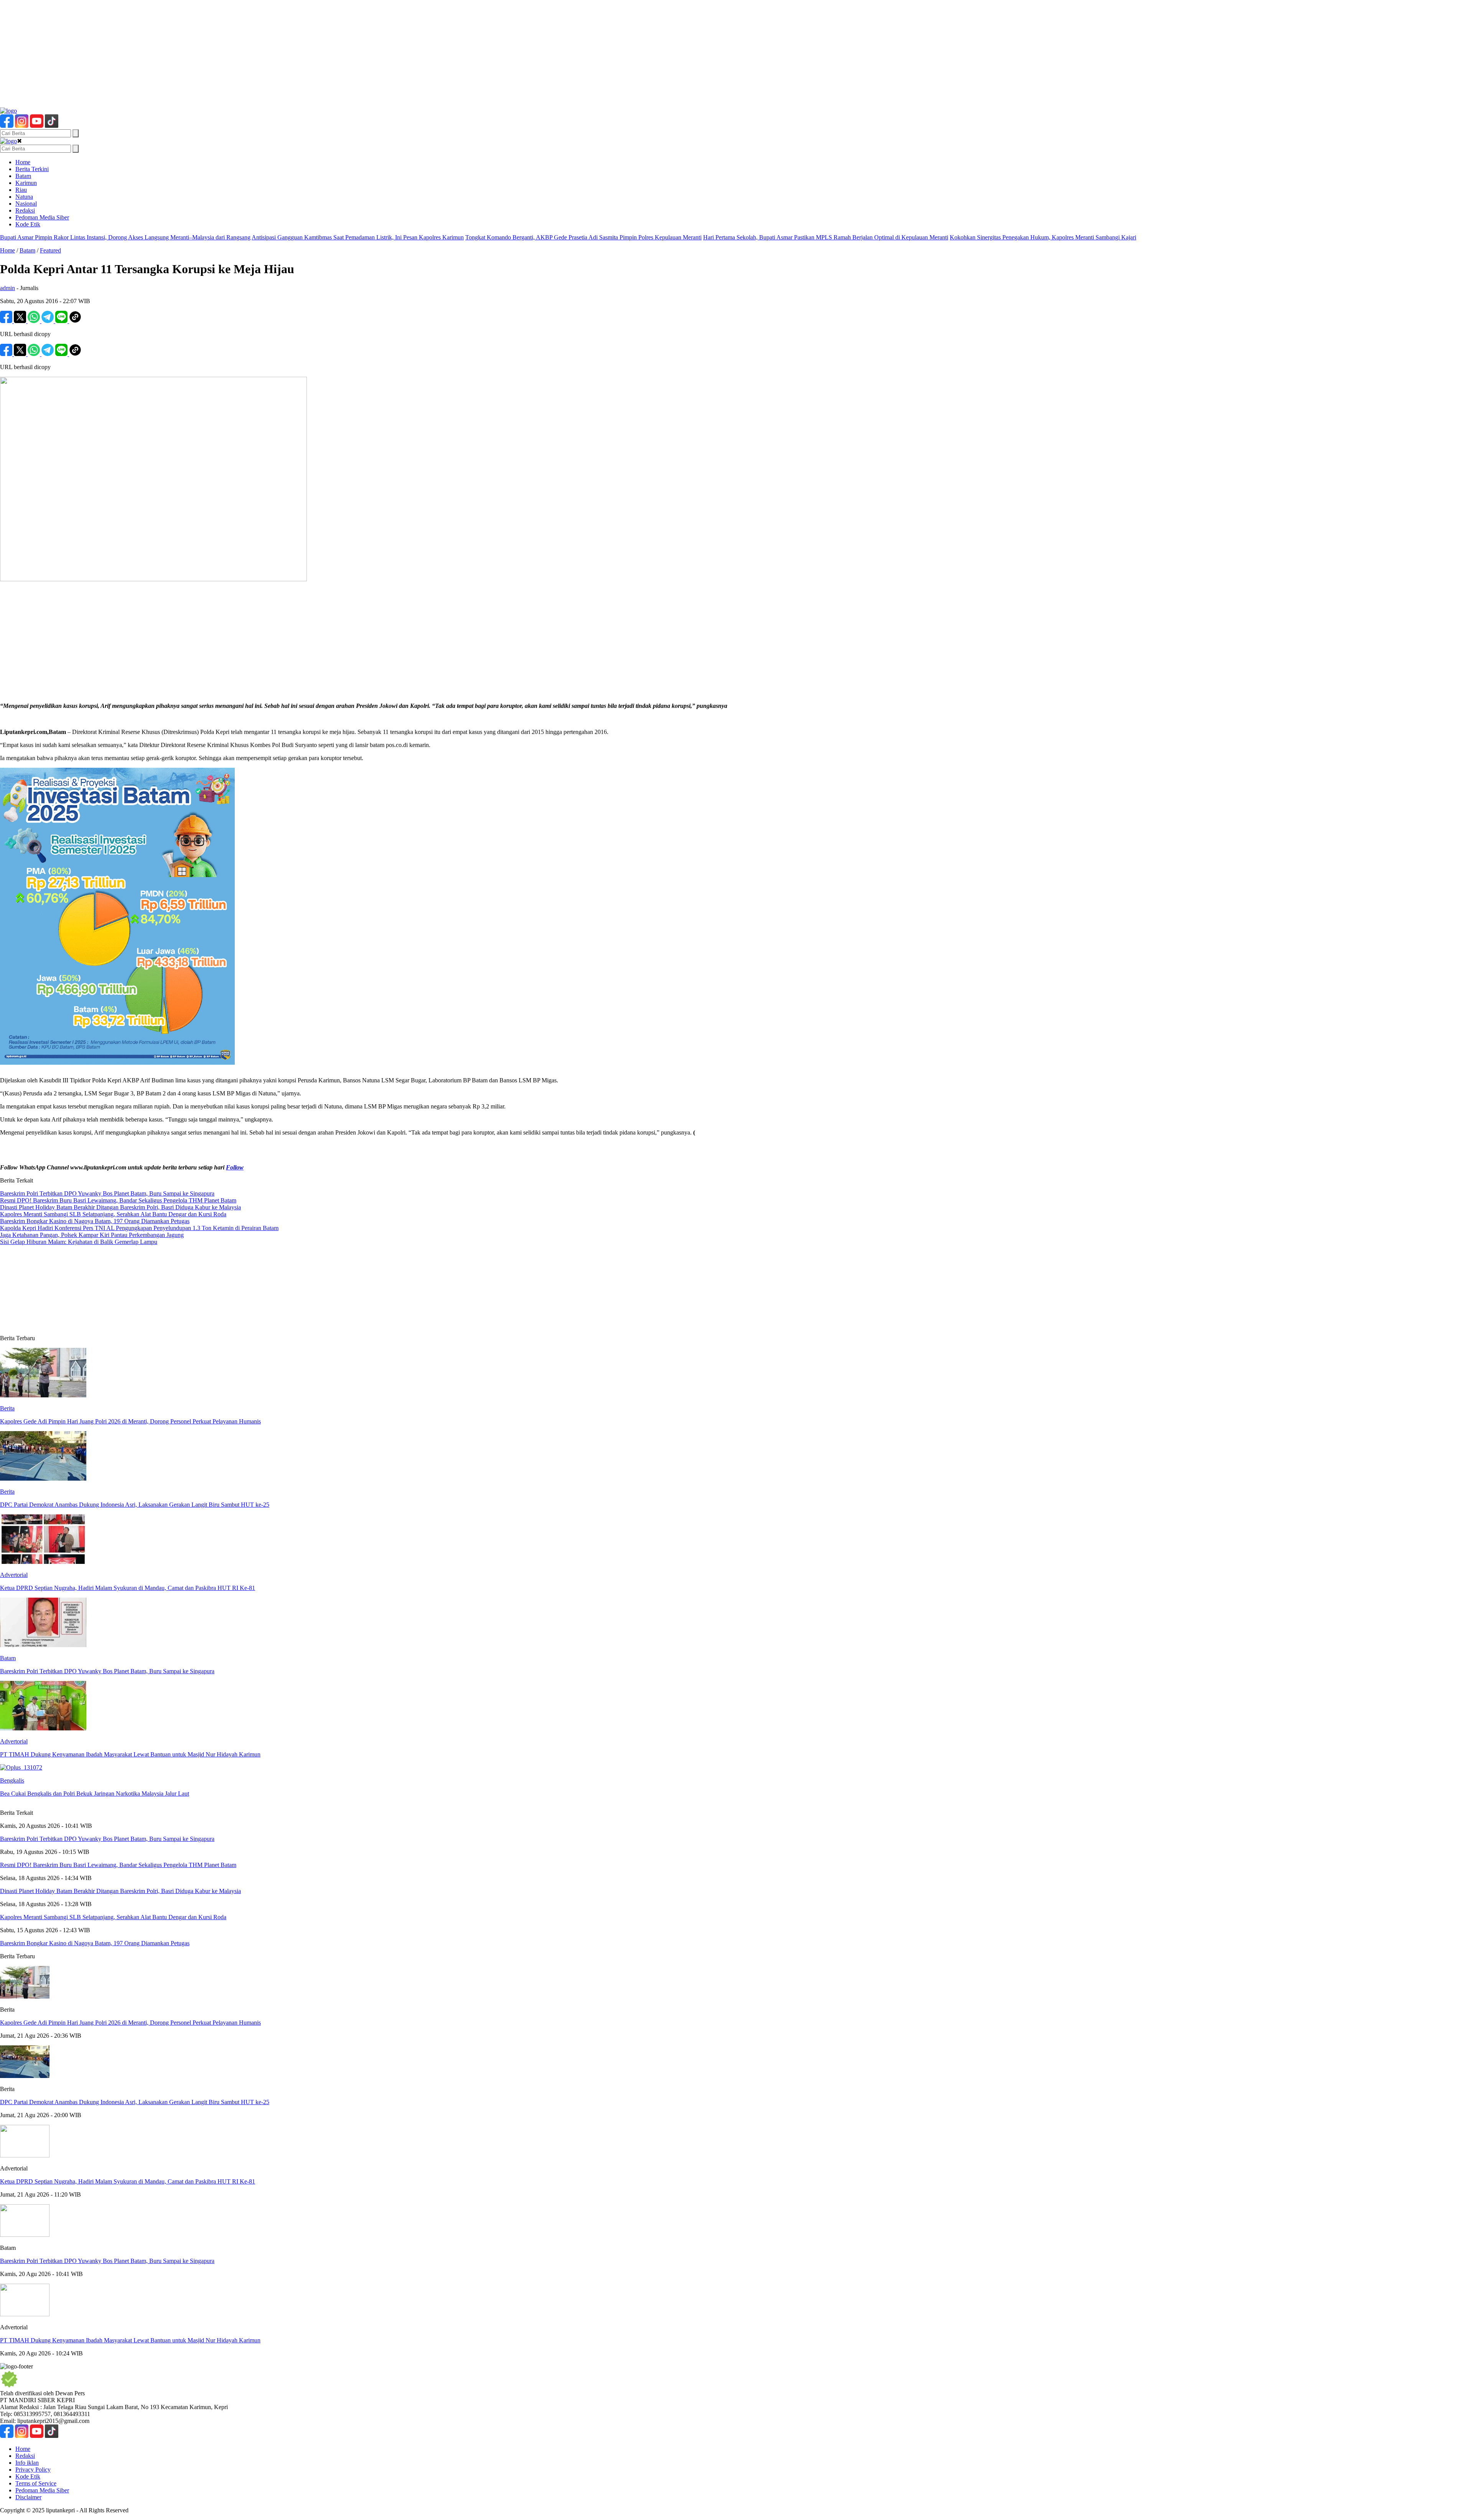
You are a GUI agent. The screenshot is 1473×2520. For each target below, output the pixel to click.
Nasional (26, 204)
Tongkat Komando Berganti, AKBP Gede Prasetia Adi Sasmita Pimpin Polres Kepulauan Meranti (583, 237)
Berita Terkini (32, 169)
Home (23, 162)
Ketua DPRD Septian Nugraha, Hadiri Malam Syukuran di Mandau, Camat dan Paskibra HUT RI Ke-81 (128, 2181)
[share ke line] (62, 321)
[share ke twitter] (21, 321)
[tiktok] (52, 126)
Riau (21, 190)
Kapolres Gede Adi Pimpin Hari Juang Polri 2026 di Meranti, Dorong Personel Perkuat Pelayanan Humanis (130, 2023)
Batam (23, 176)
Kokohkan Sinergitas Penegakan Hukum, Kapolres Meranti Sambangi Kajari (1043, 237)
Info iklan (27, 2463)
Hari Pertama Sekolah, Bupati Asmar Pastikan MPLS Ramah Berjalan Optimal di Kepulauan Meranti (826, 237)
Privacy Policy (33, 2470)
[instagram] (22, 126)
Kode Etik (28, 224)
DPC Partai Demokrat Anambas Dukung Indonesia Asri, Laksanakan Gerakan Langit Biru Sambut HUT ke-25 (135, 2102)
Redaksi (25, 210)
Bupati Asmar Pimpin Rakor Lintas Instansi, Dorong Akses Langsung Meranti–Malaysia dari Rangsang (125, 237)
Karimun (26, 183)
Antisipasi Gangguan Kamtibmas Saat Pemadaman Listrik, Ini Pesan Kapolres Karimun (358, 237)
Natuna (24, 197)
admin (7, 288)
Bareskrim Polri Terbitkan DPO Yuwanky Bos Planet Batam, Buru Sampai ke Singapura (107, 2261)
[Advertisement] (230, 54)
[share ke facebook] (7, 321)
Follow (235, 1167)
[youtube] (37, 126)
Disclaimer (28, 2497)
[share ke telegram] (48, 321)
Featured (50, 250)
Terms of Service (36, 2483)
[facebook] (7, 126)
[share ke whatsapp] (35, 321)
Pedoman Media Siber (42, 217)
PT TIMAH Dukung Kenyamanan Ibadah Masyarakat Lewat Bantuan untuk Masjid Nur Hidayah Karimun (130, 2340)
